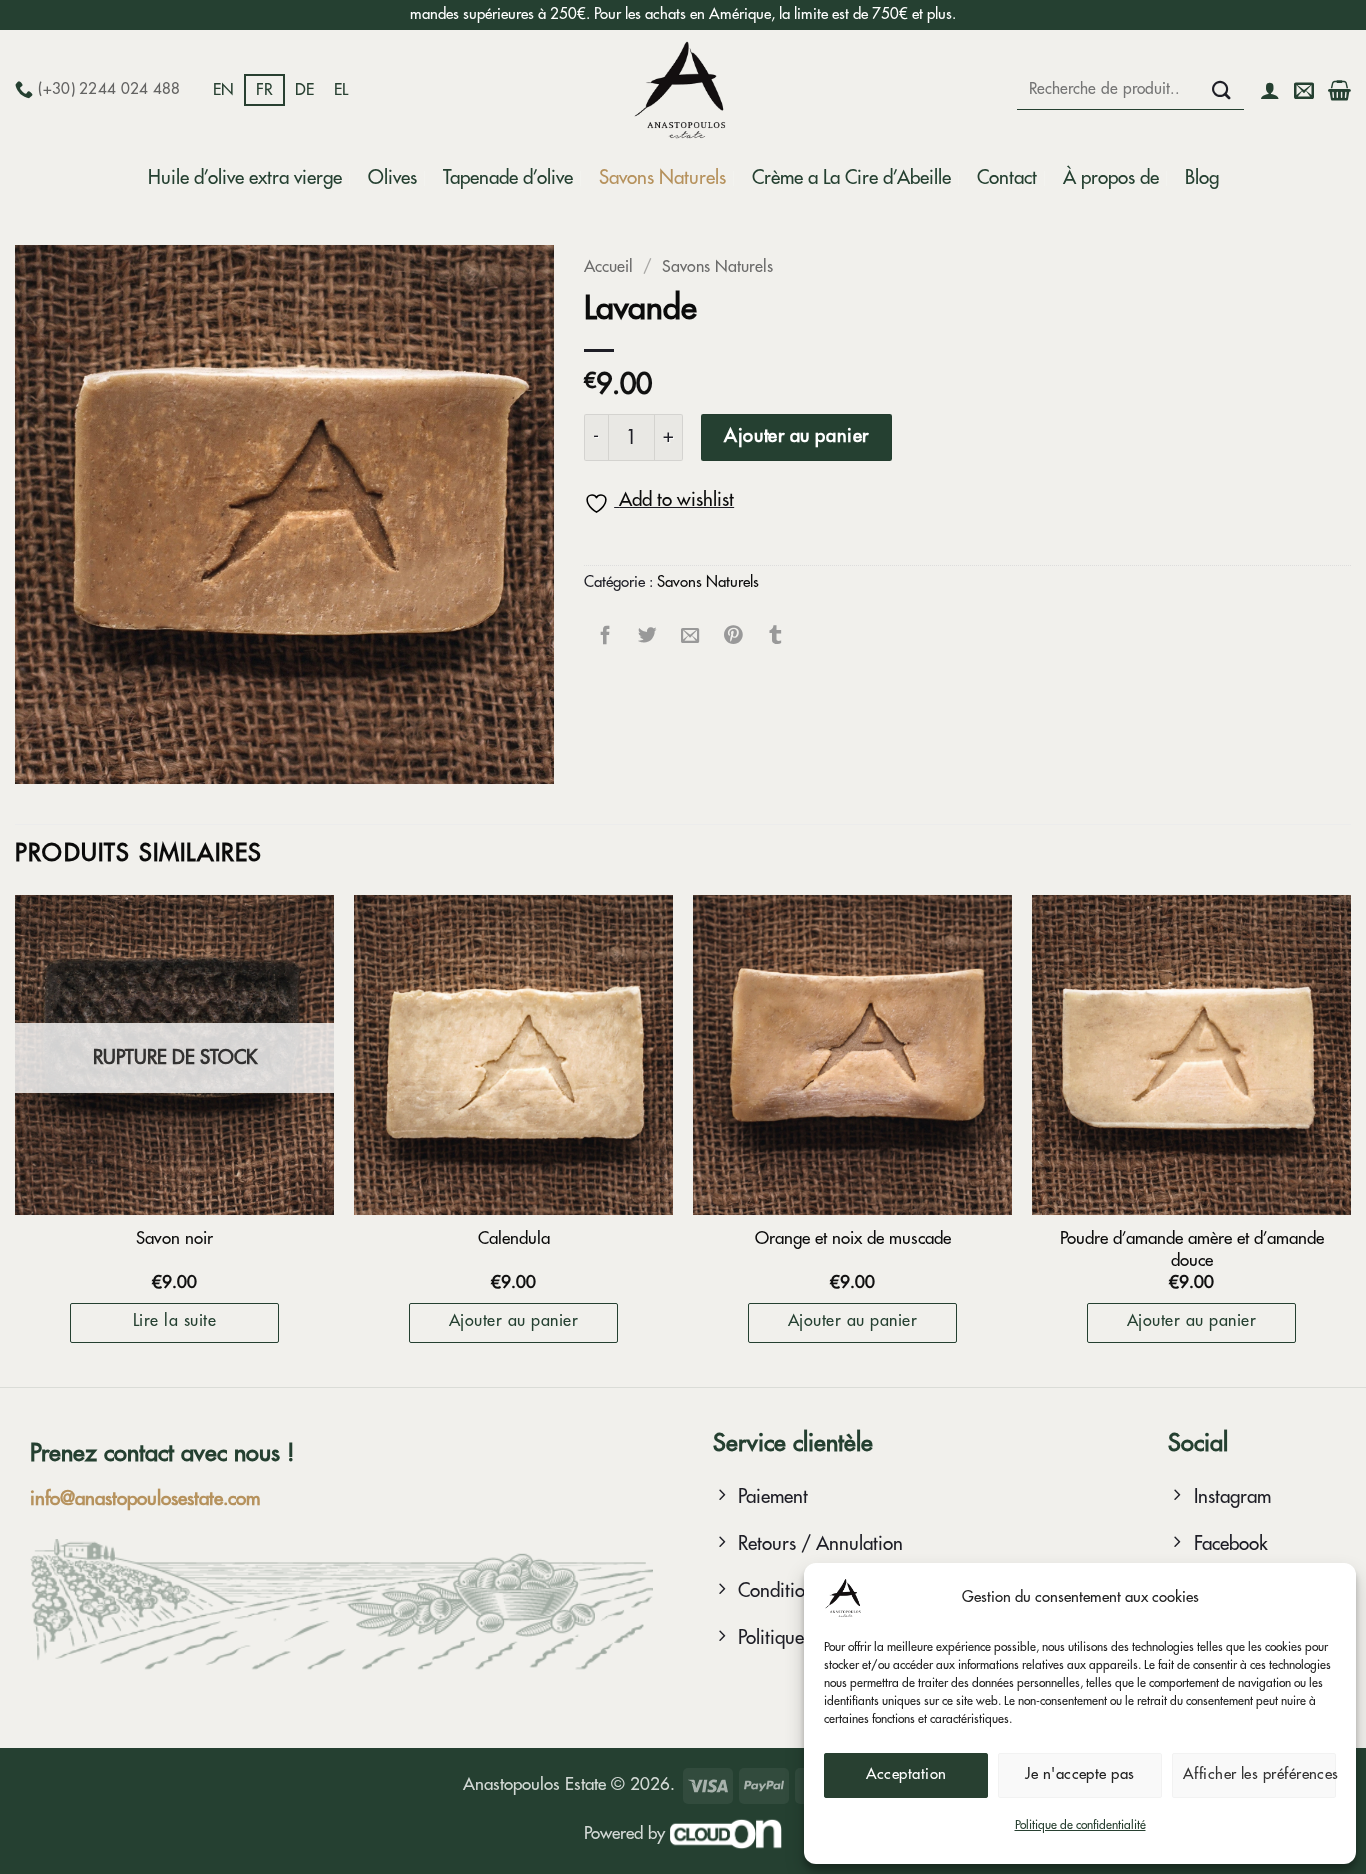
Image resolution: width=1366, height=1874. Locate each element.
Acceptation (906, 1774)
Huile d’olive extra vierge (245, 177)
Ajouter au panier (796, 436)
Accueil (608, 267)
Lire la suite (174, 1321)
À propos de (1111, 177)
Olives (392, 177)
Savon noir (174, 1238)
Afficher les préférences (1259, 1774)
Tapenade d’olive (508, 177)
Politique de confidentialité (1080, 1825)
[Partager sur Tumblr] (776, 634)
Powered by (627, 1833)
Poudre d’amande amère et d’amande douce (1192, 1249)
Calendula (514, 1238)
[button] (1270, 90)
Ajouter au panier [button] (513, 1321)
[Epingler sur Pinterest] (733, 634)
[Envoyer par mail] (690, 634)
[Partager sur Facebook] (605, 634)
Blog (1202, 177)
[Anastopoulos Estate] (683, 90)
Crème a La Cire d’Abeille (851, 177)
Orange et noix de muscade (853, 1238)
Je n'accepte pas (1079, 1774)
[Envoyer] (1222, 89)
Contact (1007, 177)
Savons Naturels (662, 177)
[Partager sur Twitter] (648, 634)
